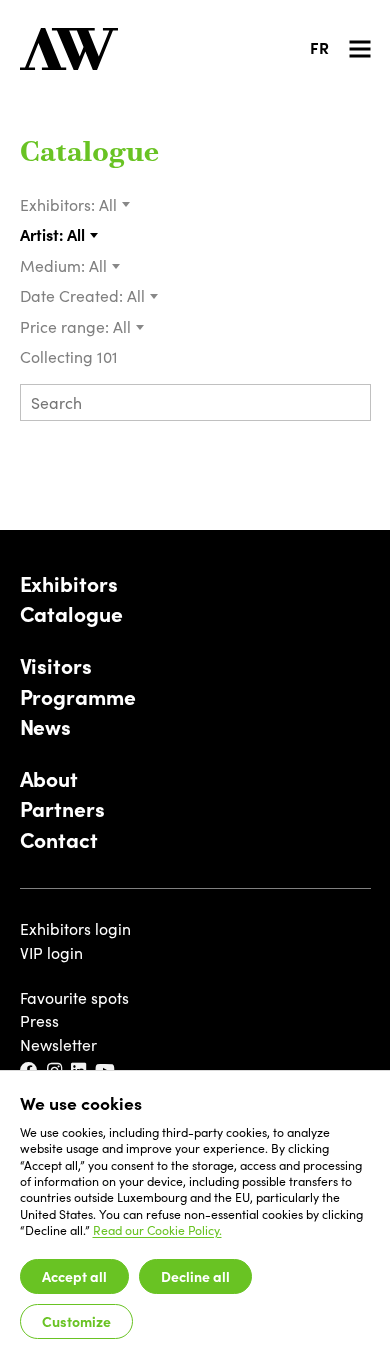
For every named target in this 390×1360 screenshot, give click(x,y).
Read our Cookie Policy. (157, 1230)
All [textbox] (108, 204)
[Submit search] (348, 404)
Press (39, 1020)
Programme (78, 697)
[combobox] (115, 205)
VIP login (51, 952)
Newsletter (58, 1044)
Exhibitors (69, 584)
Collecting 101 (71, 356)
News (46, 727)
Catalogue (89, 154)
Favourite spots (74, 997)
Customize (76, 1321)
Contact (59, 840)
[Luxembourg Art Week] (69, 49)
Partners (62, 809)
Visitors (56, 666)
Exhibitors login (75, 928)
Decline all (195, 1276)
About (49, 779)
